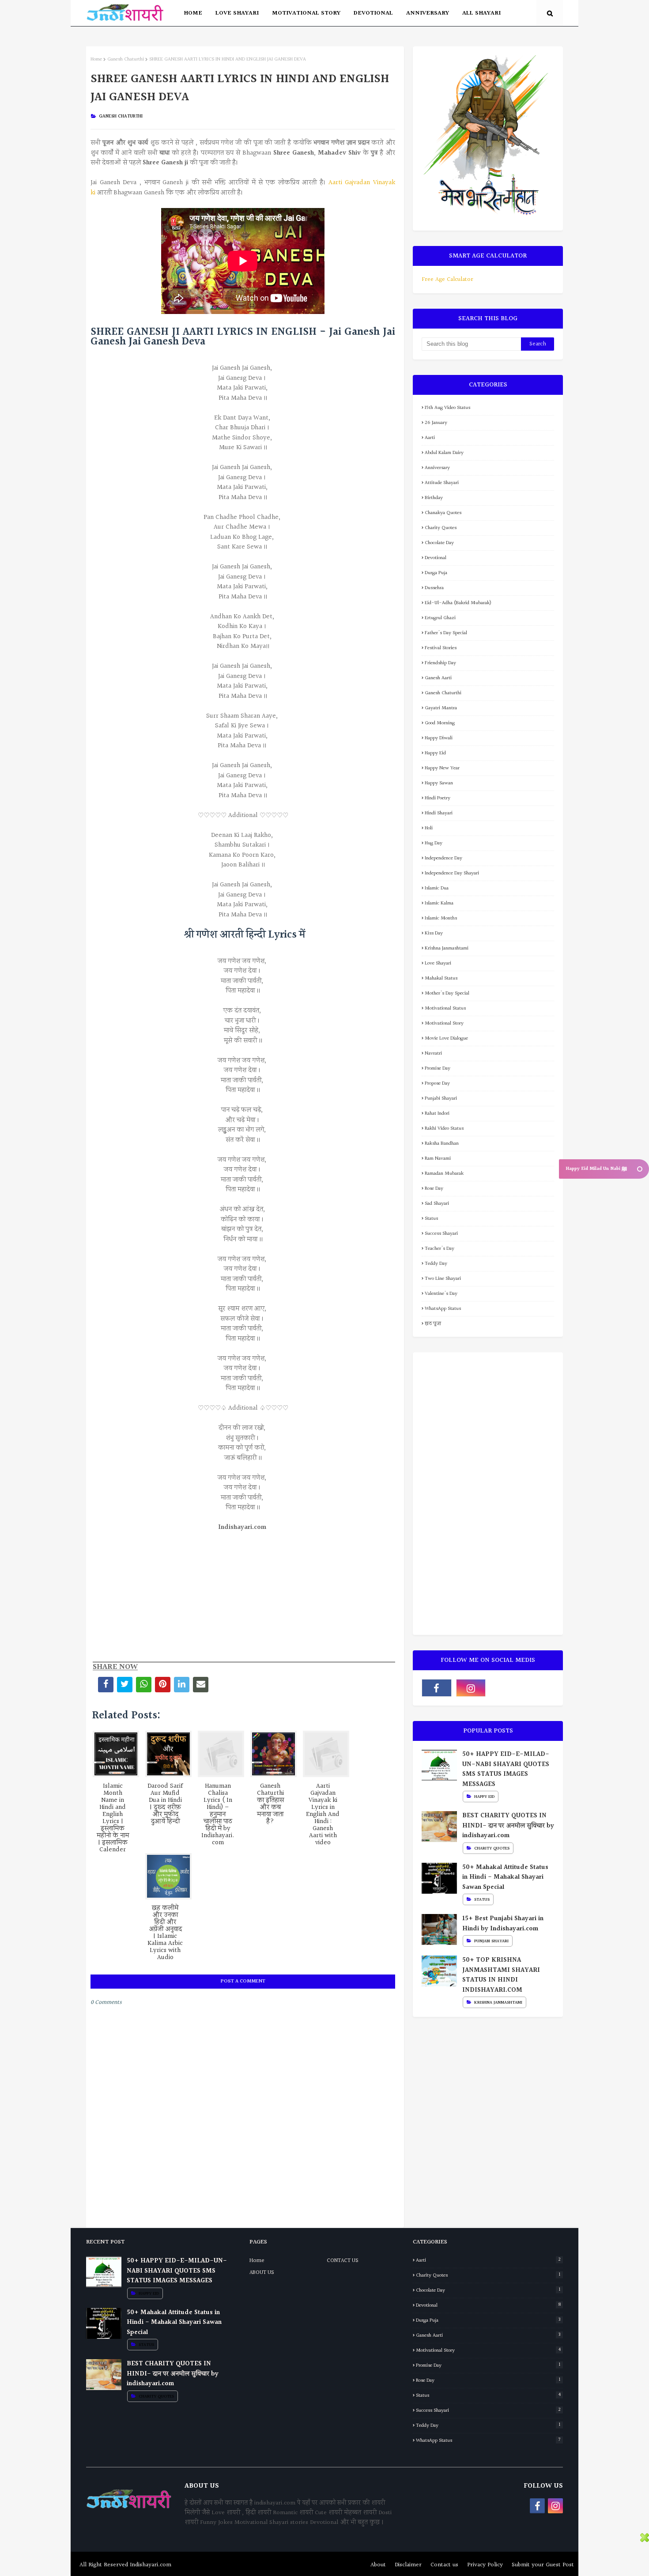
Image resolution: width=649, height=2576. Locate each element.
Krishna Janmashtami (447, 948)
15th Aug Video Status (447, 408)
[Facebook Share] (106, 1685)
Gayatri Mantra (441, 708)
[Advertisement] (243, 1595)
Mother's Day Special (447, 993)
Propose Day (437, 1084)
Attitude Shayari (442, 483)
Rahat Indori (437, 1114)
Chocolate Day (439, 543)
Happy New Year (442, 768)
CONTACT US (343, 2261)
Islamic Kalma (439, 903)
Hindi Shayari (439, 813)
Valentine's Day (441, 1294)
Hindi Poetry (438, 798)
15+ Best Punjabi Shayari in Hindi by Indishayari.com (503, 1924)
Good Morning (440, 723)
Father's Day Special (446, 633)
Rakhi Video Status (444, 1129)
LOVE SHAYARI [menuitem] (237, 13)
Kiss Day (434, 933)
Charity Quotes (441, 528)
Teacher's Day (440, 1249)
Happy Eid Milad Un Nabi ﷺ (596, 1169)
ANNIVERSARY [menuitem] (428, 13)
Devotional (436, 558)
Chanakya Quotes (443, 513)
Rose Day (434, 1189)
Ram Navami (438, 1159)
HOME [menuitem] (193, 13)
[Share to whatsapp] (144, 1685)
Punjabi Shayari (441, 1099)
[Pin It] (163, 1685)
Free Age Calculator (447, 280)
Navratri (433, 1053)
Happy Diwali (439, 738)
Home (96, 59)
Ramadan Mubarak (444, 1174)
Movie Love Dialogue (446, 1038)
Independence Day (443, 858)
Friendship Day (440, 663)
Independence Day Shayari (452, 873)
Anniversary (437, 468)
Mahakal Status (441, 978)
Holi (429, 828)
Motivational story (444, 1023)
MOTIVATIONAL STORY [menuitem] (306, 13)
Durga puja (436, 573)
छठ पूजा (433, 1324)
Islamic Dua (437, 888)
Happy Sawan (439, 783)
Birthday (434, 498)
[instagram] (471, 1688)
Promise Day (438, 1069)
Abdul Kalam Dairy (444, 453)
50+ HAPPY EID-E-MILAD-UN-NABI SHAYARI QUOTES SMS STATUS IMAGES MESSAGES (506, 1770)
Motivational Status (445, 1008)
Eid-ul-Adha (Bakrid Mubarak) (458, 603)
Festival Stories (441, 648)
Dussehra (434, 588)
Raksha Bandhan (442, 1144)
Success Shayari (441, 1234)
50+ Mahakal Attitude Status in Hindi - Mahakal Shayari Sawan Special (505, 1878)
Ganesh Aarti (438, 678)
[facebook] (437, 1688)
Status (431, 1219)
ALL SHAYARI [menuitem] (481, 13)
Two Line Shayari (443, 1279)
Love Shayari (438, 963)
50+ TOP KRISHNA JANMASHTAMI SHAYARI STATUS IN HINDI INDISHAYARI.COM (501, 1975)
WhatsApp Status (443, 1309)
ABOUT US (262, 2273)
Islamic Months (441, 918)
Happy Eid (435, 753)
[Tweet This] (125, 1685)
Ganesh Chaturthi (126, 59)
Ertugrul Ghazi (440, 618)
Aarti (430, 438)
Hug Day (434, 843)
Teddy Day (436, 1264)
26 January (436, 423)
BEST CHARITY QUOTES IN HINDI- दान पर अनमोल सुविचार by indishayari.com (508, 1826)
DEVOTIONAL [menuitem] (373, 13)
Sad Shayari (437, 1204)
